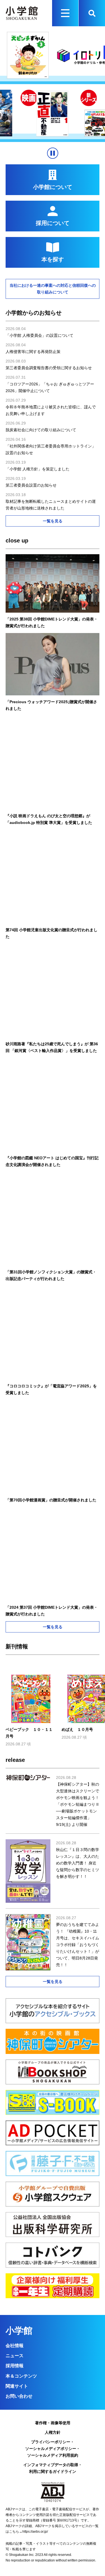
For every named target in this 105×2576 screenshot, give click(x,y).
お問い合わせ (19, 2396)
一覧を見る (53, 521)
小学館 (19, 2331)
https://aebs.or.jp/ (35, 2532)
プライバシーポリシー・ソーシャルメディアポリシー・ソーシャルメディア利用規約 (53, 2449)
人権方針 (53, 2432)
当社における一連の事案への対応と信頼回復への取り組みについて (53, 289)
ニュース (15, 2356)
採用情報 (15, 2366)
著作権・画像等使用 (53, 2423)
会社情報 (15, 2346)
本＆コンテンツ (21, 2376)
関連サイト (17, 2386)
